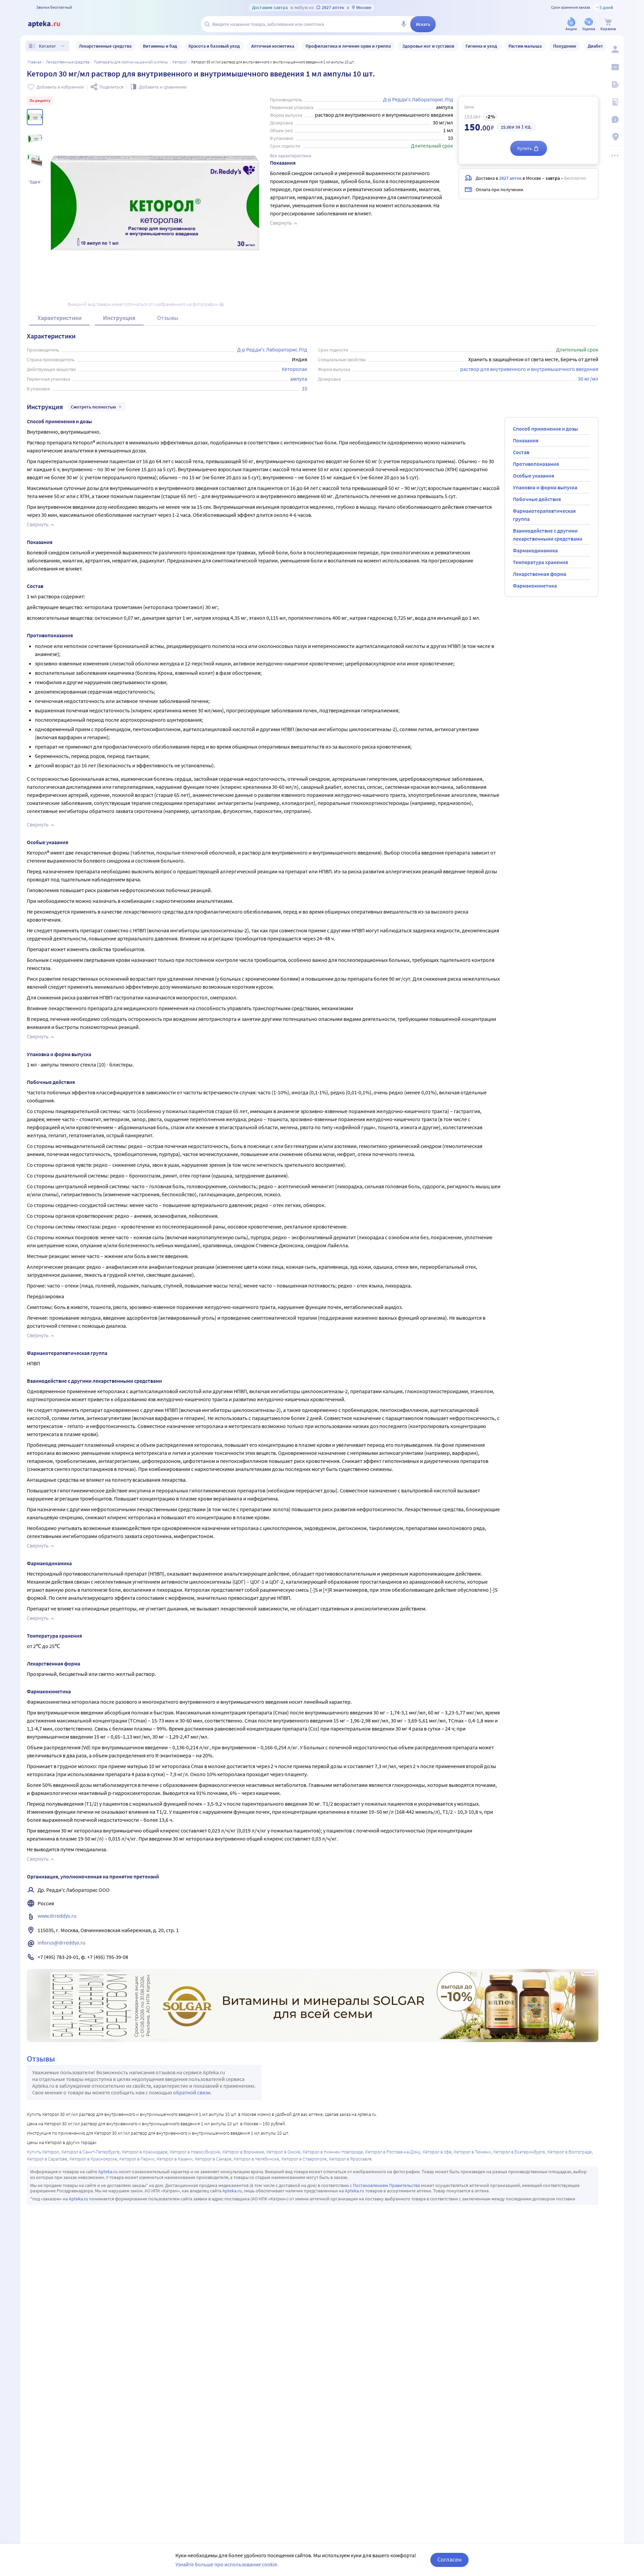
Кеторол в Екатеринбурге (519, 2152)
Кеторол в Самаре (213, 2159)
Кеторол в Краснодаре (145, 2152)
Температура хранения (540, 562)
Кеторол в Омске (283, 2152)
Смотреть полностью (93, 407)
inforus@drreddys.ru (62, 1942)
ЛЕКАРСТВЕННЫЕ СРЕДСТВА (68, 62)
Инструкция (119, 318)
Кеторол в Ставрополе (304, 2159)
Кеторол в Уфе (437, 2152)
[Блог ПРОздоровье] (614, 85)
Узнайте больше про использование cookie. (227, 2564)
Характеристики (60, 318)
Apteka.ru (108, 2172)
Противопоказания (536, 464)
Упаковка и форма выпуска (545, 487)
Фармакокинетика (535, 586)
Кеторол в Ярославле (350, 2159)
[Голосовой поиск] (404, 24)
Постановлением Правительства (386, 2185)
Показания (526, 440)
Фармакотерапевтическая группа (544, 515)
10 (305, 388)
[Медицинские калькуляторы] (614, 102)
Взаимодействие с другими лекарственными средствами (548, 535)
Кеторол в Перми (137, 2159)
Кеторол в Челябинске (256, 2159)
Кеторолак (294, 369)
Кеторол (180, 62)
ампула (299, 379)
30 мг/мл (588, 379)
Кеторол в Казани (175, 2159)
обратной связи (192, 2092)
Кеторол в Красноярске (93, 2159)
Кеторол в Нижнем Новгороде (333, 2152)
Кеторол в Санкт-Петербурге (90, 2152)
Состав (521, 452)
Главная (35, 62)
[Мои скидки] (614, 67)
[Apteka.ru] (50, 24)
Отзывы (168, 318)
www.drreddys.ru (57, 1916)
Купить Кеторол (43, 2152)
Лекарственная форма (540, 574)
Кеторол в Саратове (47, 2159)
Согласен (449, 2559)
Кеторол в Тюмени (472, 2152)
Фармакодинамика (535, 550)
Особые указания (533, 476)
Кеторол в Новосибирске (195, 2152)
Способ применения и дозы (545, 429)
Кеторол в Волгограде (570, 2152)
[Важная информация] (614, 119)
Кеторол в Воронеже (243, 2152)
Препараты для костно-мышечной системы (131, 62)
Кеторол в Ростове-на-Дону (393, 2152)
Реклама (588, 1974)
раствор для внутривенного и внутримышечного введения (529, 369)
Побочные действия (537, 499)
